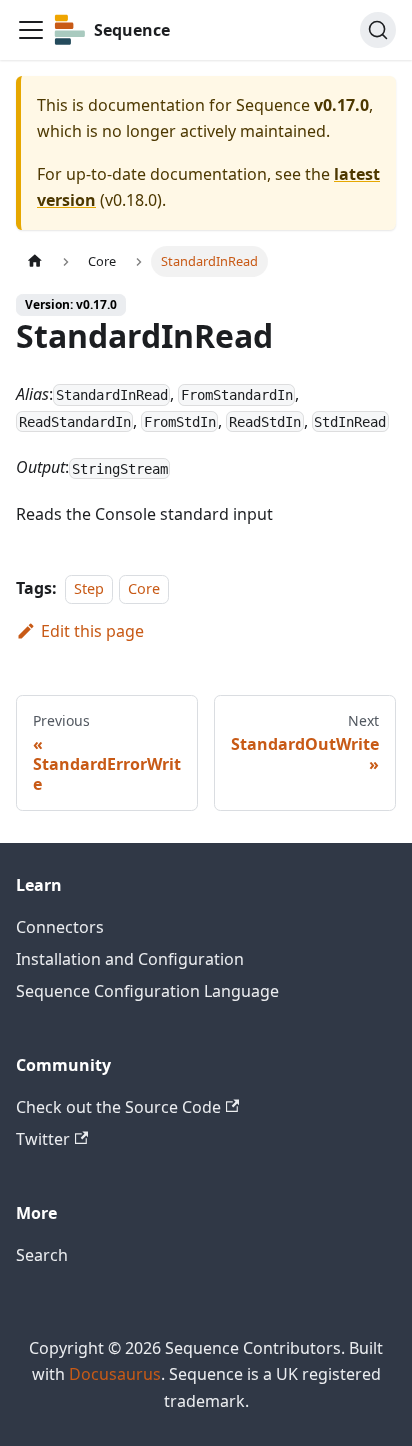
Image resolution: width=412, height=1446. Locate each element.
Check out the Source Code (118, 1107)
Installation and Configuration (130, 959)
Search (42, 1255)
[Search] (378, 30)
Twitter (43, 1139)
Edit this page (92, 631)
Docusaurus (115, 1374)
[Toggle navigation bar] (31, 30)
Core (144, 588)
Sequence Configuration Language (147, 991)
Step (89, 588)
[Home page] (35, 261)
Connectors (60, 927)
